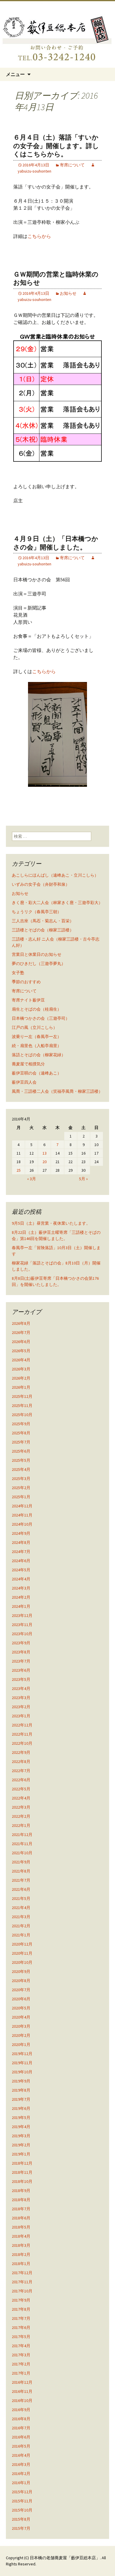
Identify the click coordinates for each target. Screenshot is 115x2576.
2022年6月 (21, 1780)
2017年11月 (22, 2282)
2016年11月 (22, 2391)
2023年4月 (21, 1688)
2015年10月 (22, 2510)
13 (45, 1153)
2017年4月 (21, 2346)
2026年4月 (21, 1360)
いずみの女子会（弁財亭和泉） (41, 884)
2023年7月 (21, 1661)
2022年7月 (21, 1771)
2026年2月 (21, 1378)
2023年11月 (22, 1625)
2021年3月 (21, 1917)
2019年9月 (21, 2081)
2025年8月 (21, 1433)
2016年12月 (22, 2382)
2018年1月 (21, 2264)
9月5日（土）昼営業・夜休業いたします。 (51, 1223)
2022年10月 (22, 1743)
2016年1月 (21, 2483)
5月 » (83, 1179)
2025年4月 (21, 1469)
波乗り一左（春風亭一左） (37, 1037)
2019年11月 (22, 2063)
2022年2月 (21, 1816)
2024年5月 (21, 1570)
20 (45, 1162)
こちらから (39, 236)
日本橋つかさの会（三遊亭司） (41, 1018)
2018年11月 (22, 2172)
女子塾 (18, 973)
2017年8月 (21, 2309)
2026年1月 (21, 1387)
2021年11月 (22, 1844)
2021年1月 (21, 1935)
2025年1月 (21, 1497)
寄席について (72, 165)
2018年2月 (21, 2254)
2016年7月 (21, 2428)
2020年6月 (21, 1999)
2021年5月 (21, 1898)
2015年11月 (22, 2501)
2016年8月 (21, 2419)
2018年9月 (21, 2191)
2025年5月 (21, 1460)
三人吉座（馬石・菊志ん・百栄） (43, 921)
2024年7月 (21, 1552)
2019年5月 (21, 2118)
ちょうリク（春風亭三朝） (37, 912)
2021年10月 (22, 1853)
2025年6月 (21, 1451)
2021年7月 (21, 1880)
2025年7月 (21, 1442)
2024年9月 (21, 1533)
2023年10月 (22, 1634)
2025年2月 (21, 1488)
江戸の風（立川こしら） (34, 1027)
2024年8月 (21, 1542)
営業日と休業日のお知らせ (37, 954)
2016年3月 (21, 2464)
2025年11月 (22, 1405)
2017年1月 (21, 2373)
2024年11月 (22, 1515)
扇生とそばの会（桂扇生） (37, 1009)
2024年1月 (21, 1606)
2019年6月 (21, 2108)
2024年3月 (21, 1588)
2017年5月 (21, 2337)
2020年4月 (21, 2017)
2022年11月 (22, 1734)
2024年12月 (22, 1506)
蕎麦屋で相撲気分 (28, 1064)
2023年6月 (21, 1670)
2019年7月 (21, 2099)
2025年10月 (22, 1415)
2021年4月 (21, 1908)
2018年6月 (21, 2218)
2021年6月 (21, 1889)
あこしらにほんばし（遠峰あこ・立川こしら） (55, 875)
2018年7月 (21, 2209)
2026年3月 (21, 1369)
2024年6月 (21, 1561)
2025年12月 (22, 1396)
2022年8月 (21, 1762)
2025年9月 (21, 1424)
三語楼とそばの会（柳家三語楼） (43, 930)
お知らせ (68, 293)
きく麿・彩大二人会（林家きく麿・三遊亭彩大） (57, 903)
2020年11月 (22, 1953)
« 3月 (32, 1179)
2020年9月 (21, 1971)
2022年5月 (21, 1789)
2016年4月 (21, 2455)
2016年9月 (21, 2410)
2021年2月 (21, 1926)
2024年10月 (22, 1524)
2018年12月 (22, 2163)
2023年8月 (21, 1652)
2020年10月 (22, 1962)
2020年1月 (21, 2044)
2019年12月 (22, 2054)
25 (19, 1170)
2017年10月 (22, 2291)
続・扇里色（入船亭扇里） (37, 1046)
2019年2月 (21, 2145)
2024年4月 (21, 1579)
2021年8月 (21, 1871)
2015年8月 (21, 2519)
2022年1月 (21, 1825)
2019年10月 (22, 2072)
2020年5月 (21, 2008)
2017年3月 (21, 2355)
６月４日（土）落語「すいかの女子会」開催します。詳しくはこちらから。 (56, 146)
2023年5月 (21, 1679)
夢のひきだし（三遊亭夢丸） (39, 963)
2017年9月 (21, 2300)
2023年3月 (21, 1698)
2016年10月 (22, 2400)
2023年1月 (21, 1716)
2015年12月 (22, 2492)
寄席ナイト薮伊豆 (28, 1000)
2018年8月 (21, 2200)
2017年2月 (21, 2364)
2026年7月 (21, 1332)
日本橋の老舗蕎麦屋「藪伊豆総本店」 (65, 2558)
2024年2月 (21, 1597)
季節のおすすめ (26, 982)
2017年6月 (21, 2327)
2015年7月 (21, 2528)
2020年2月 (21, 2035)
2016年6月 (21, 2437)
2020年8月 (21, 1981)
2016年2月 (21, 2474)
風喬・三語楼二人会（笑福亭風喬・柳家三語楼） (57, 1091)
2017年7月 (21, 2318)
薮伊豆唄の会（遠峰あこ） (37, 1073)
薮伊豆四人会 (24, 1082)
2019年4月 (21, 2127)
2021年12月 (22, 1835)
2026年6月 (21, 1342)
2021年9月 (21, 1862)
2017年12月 (22, 2273)
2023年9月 (21, 1643)
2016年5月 (21, 2446)
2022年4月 (21, 1798)
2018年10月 (22, 2181)
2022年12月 (22, 1725)
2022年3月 (21, 1807)
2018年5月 (21, 2227)
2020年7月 (21, 1990)
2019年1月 (21, 2154)
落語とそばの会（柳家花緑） (39, 1055)
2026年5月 (21, 1351)
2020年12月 (22, 1944)
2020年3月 (21, 2026)
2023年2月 (21, 1707)
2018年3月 (21, 2245)
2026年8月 (21, 1323)
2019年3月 (21, 2136)
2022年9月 (21, 1752)
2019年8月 (21, 2090)
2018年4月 (21, 2236)
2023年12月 (22, 1615)
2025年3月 (21, 1479)
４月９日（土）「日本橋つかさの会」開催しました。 (56, 543)
